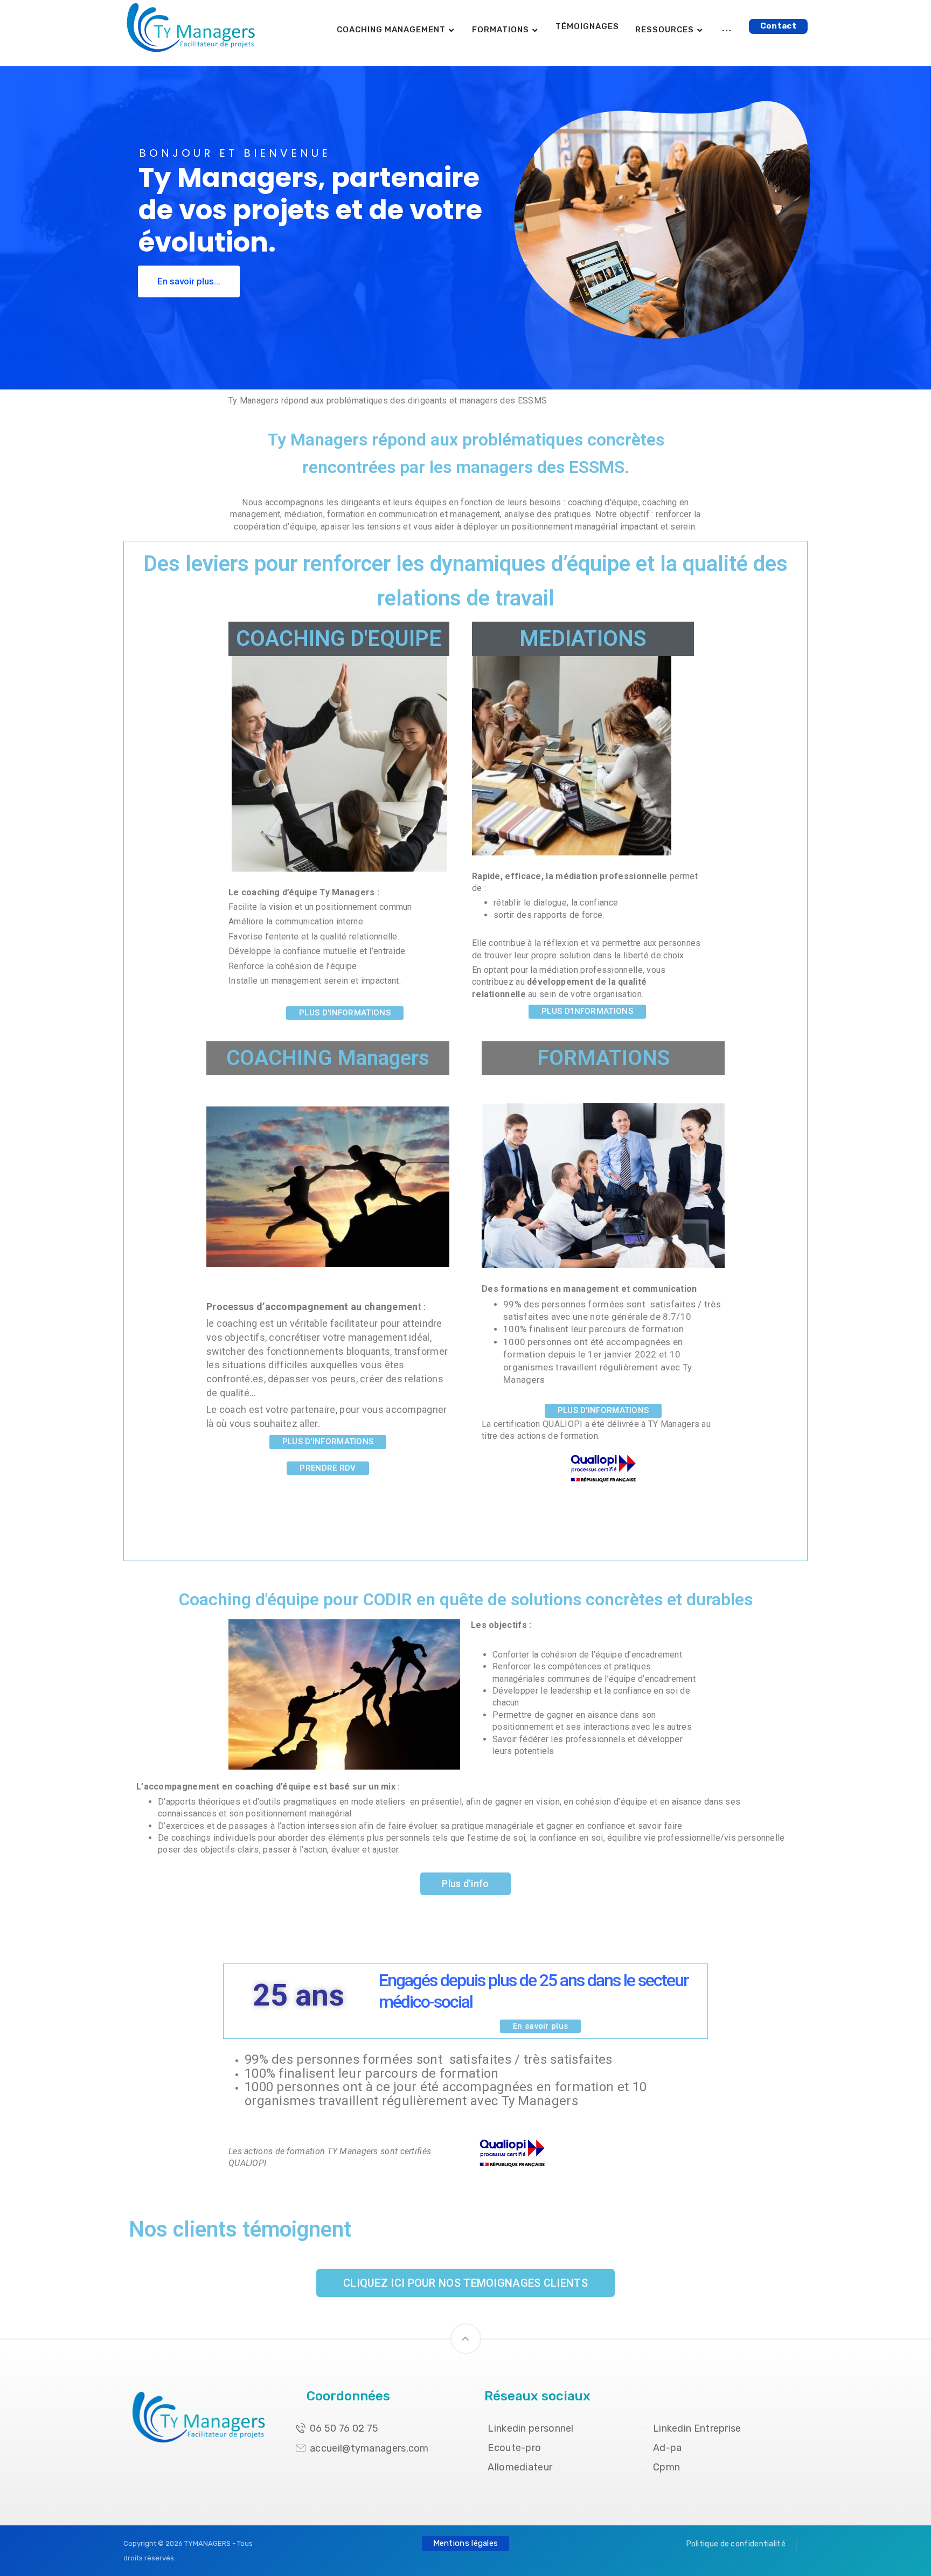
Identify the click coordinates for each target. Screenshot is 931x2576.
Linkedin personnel (530, 2428)
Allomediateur (520, 2467)
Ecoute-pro (514, 2448)
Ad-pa (668, 2448)
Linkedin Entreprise (697, 2428)
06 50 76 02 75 (344, 2428)
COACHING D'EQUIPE (339, 639)
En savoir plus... (189, 281)
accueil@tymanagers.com (369, 2448)
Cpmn (666, 2467)
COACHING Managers (328, 1058)
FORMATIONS (603, 1058)
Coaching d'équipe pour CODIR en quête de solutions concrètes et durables (466, 1599)
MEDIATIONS (583, 639)
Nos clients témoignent (240, 2229)
